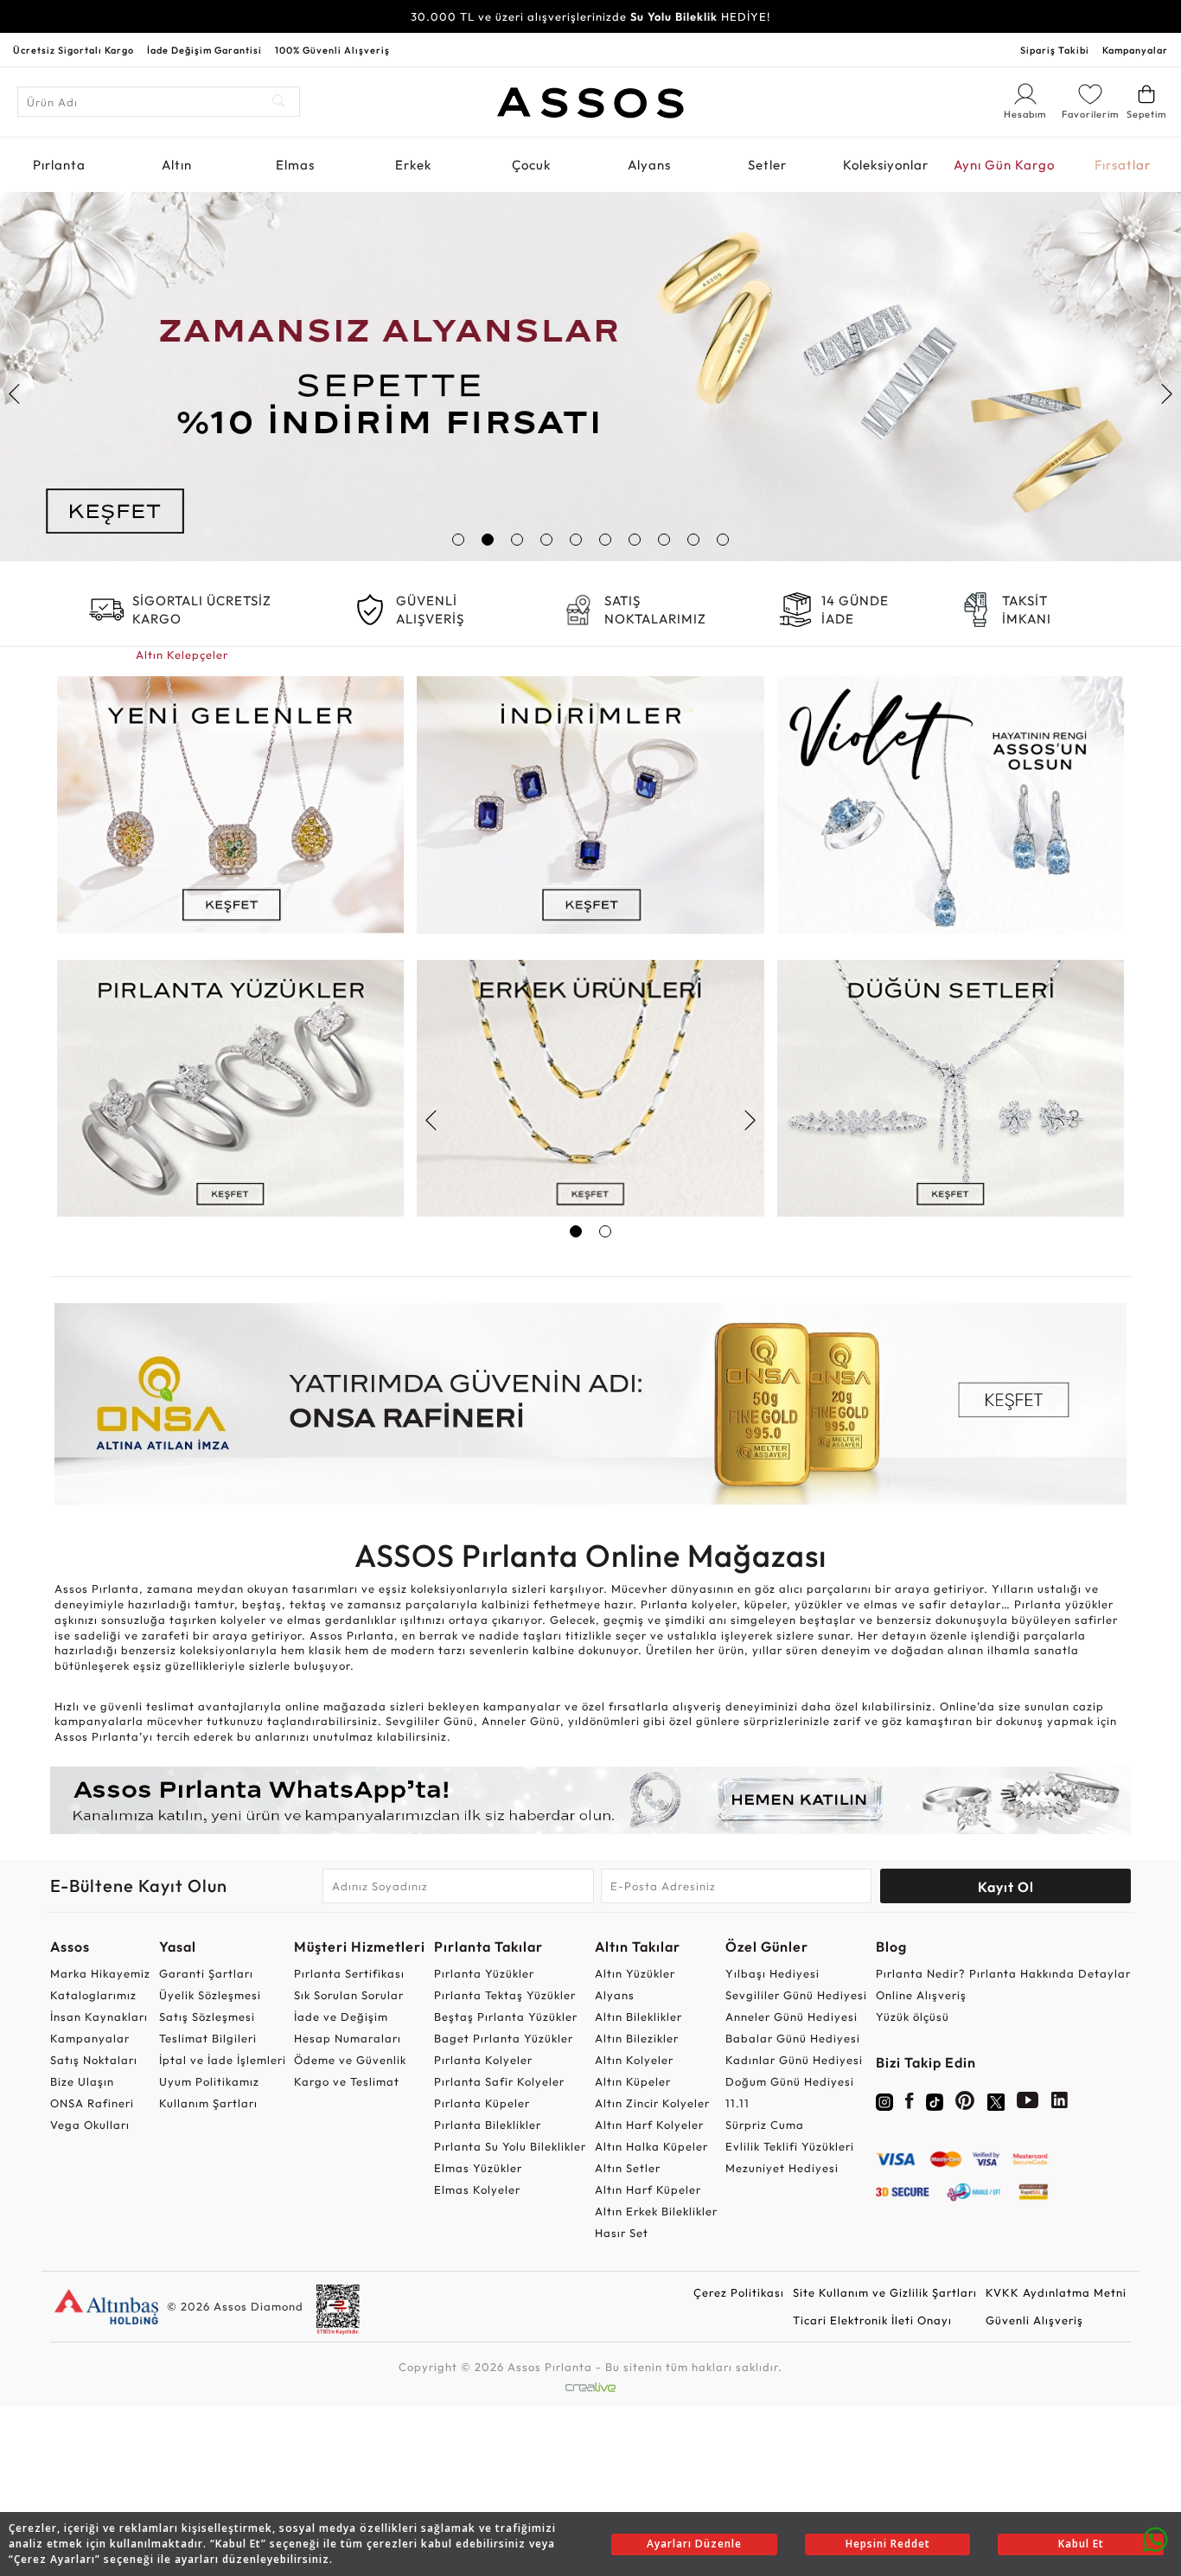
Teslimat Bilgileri (208, 2038)
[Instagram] (884, 2100)
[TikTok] (935, 2100)
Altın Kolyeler (634, 2060)
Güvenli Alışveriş (1034, 2320)
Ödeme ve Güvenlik (350, 2060)
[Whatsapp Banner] (590, 1800)
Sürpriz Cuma (765, 2125)
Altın (177, 165)
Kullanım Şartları (208, 2103)
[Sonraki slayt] (1166, 394)
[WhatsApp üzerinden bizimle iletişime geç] (1155, 2538)
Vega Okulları (90, 2125)
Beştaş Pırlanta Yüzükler (506, 2017)
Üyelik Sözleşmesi (210, 1995)
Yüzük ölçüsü (913, 2017)
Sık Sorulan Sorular (349, 1995)
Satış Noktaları (94, 2060)
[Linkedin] (1060, 2104)
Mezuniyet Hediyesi (782, 2168)
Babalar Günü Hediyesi (793, 2038)
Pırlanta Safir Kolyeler (499, 2081)
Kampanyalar (1135, 50)
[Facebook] (910, 2104)
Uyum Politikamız (209, 2081)
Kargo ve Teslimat (347, 2081)
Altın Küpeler (633, 2081)
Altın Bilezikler (637, 2038)
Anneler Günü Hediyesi (792, 2017)
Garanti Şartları (206, 1973)
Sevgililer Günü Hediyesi (796, 1995)
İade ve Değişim (341, 2017)
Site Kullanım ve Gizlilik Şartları (885, 2292)
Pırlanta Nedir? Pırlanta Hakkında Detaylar (1003, 1973)
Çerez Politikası (739, 2292)
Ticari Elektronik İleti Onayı (872, 2320)
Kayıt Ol (1006, 1887)
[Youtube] (1028, 2104)
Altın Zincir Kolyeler (652, 2103)
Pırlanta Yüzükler (484, 1973)
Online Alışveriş (921, 1995)
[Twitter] (996, 2100)
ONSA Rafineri (92, 2103)
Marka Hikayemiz (100, 1973)
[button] (458, 540)
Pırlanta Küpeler (482, 2103)
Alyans (649, 165)
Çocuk (531, 165)
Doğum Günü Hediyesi (790, 2081)
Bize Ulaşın (82, 2081)
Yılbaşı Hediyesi (772, 1973)
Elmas (295, 165)
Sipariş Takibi (1055, 50)
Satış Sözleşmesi (207, 2017)
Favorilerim (1090, 114)
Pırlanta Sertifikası (349, 1973)
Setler (767, 165)
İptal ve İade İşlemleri (223, 2060)
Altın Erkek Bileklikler (656, 2211)
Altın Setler (628, 2168)
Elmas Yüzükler (478, 2168)
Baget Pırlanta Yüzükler (504, 2038)
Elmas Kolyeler (477, 2189)
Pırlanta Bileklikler (488, 2125)
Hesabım (1025, 115)
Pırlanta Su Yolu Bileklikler (510, 2146)
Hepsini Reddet (888, 2544)
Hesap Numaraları (348, 2038)
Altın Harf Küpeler (648, 2189)
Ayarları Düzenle (694, 2544)
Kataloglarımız (93, 1995)
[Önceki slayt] (15, 394)
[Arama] (280, 102)
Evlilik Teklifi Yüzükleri (790, 2146)
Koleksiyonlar (886, 165)
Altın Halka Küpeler (651, 2146)
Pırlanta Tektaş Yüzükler (505, 1995)
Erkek (413, 165)
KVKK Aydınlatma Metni (1056, 2292)
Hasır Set (622, 2233)
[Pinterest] (965, 2104)
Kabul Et (1081, 2544)
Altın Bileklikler (638, 2017)
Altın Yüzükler (635, 1973)
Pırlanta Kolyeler (483, 2060)
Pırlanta (59, 165)
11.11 (737, 2103)
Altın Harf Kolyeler (649, 2125)
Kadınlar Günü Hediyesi (794, 2060)
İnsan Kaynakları (99, 2017)
